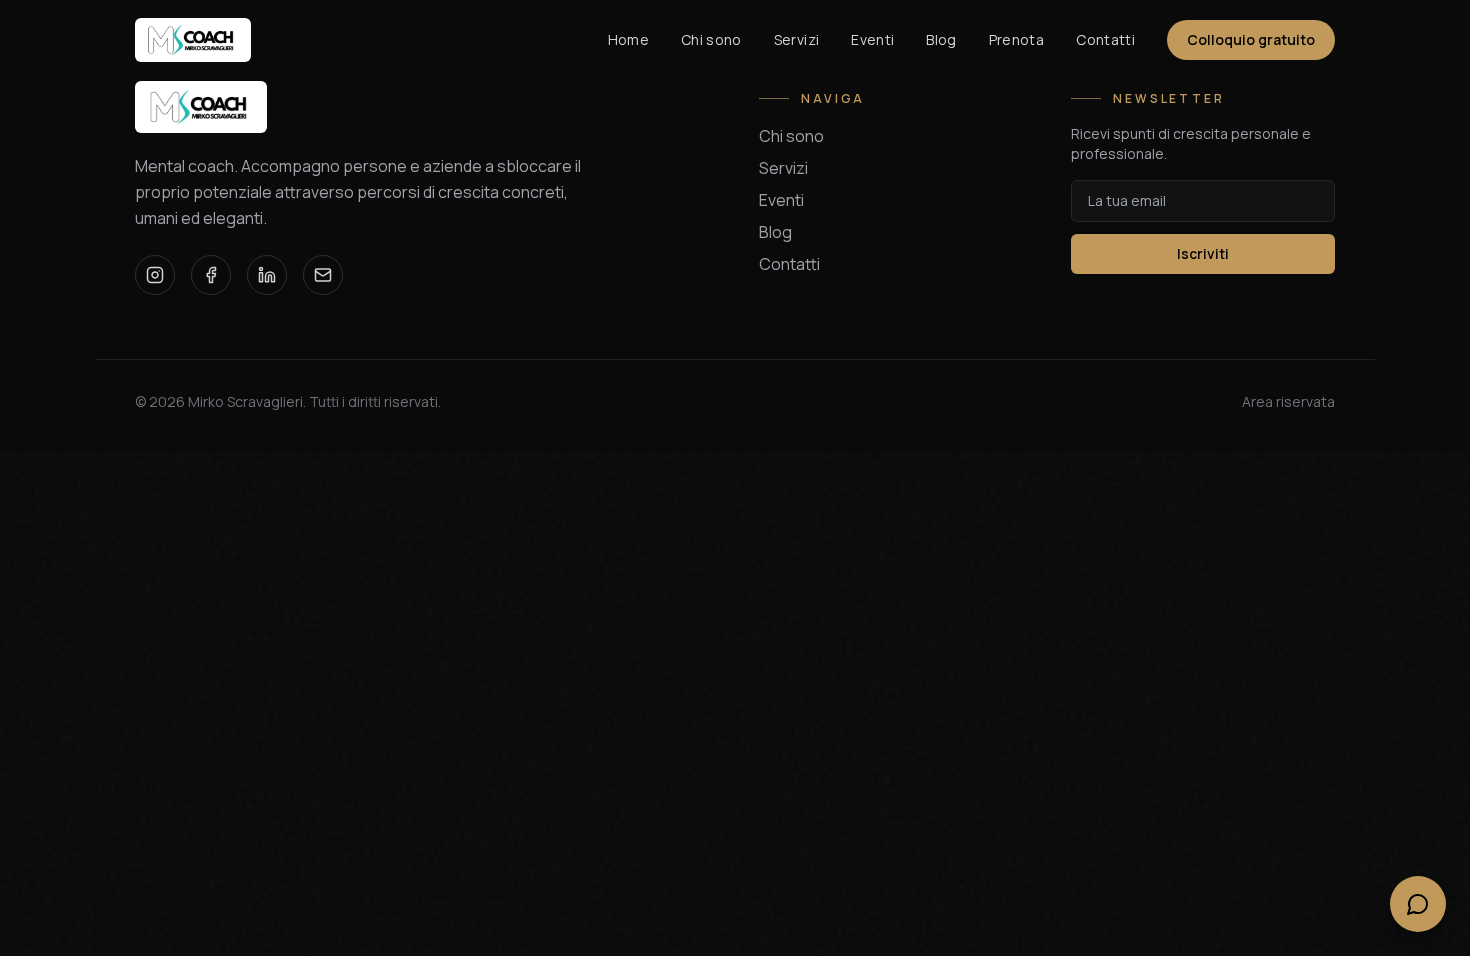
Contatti (1105, 39)
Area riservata (1288, 401)
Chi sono (711, 39)
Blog (941, 39)
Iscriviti (1203, 253)
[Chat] (1418, 904)
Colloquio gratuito (1251, 39)
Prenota (1016, 39)
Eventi (872, 39)
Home (628, 39)
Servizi (796, 39)
